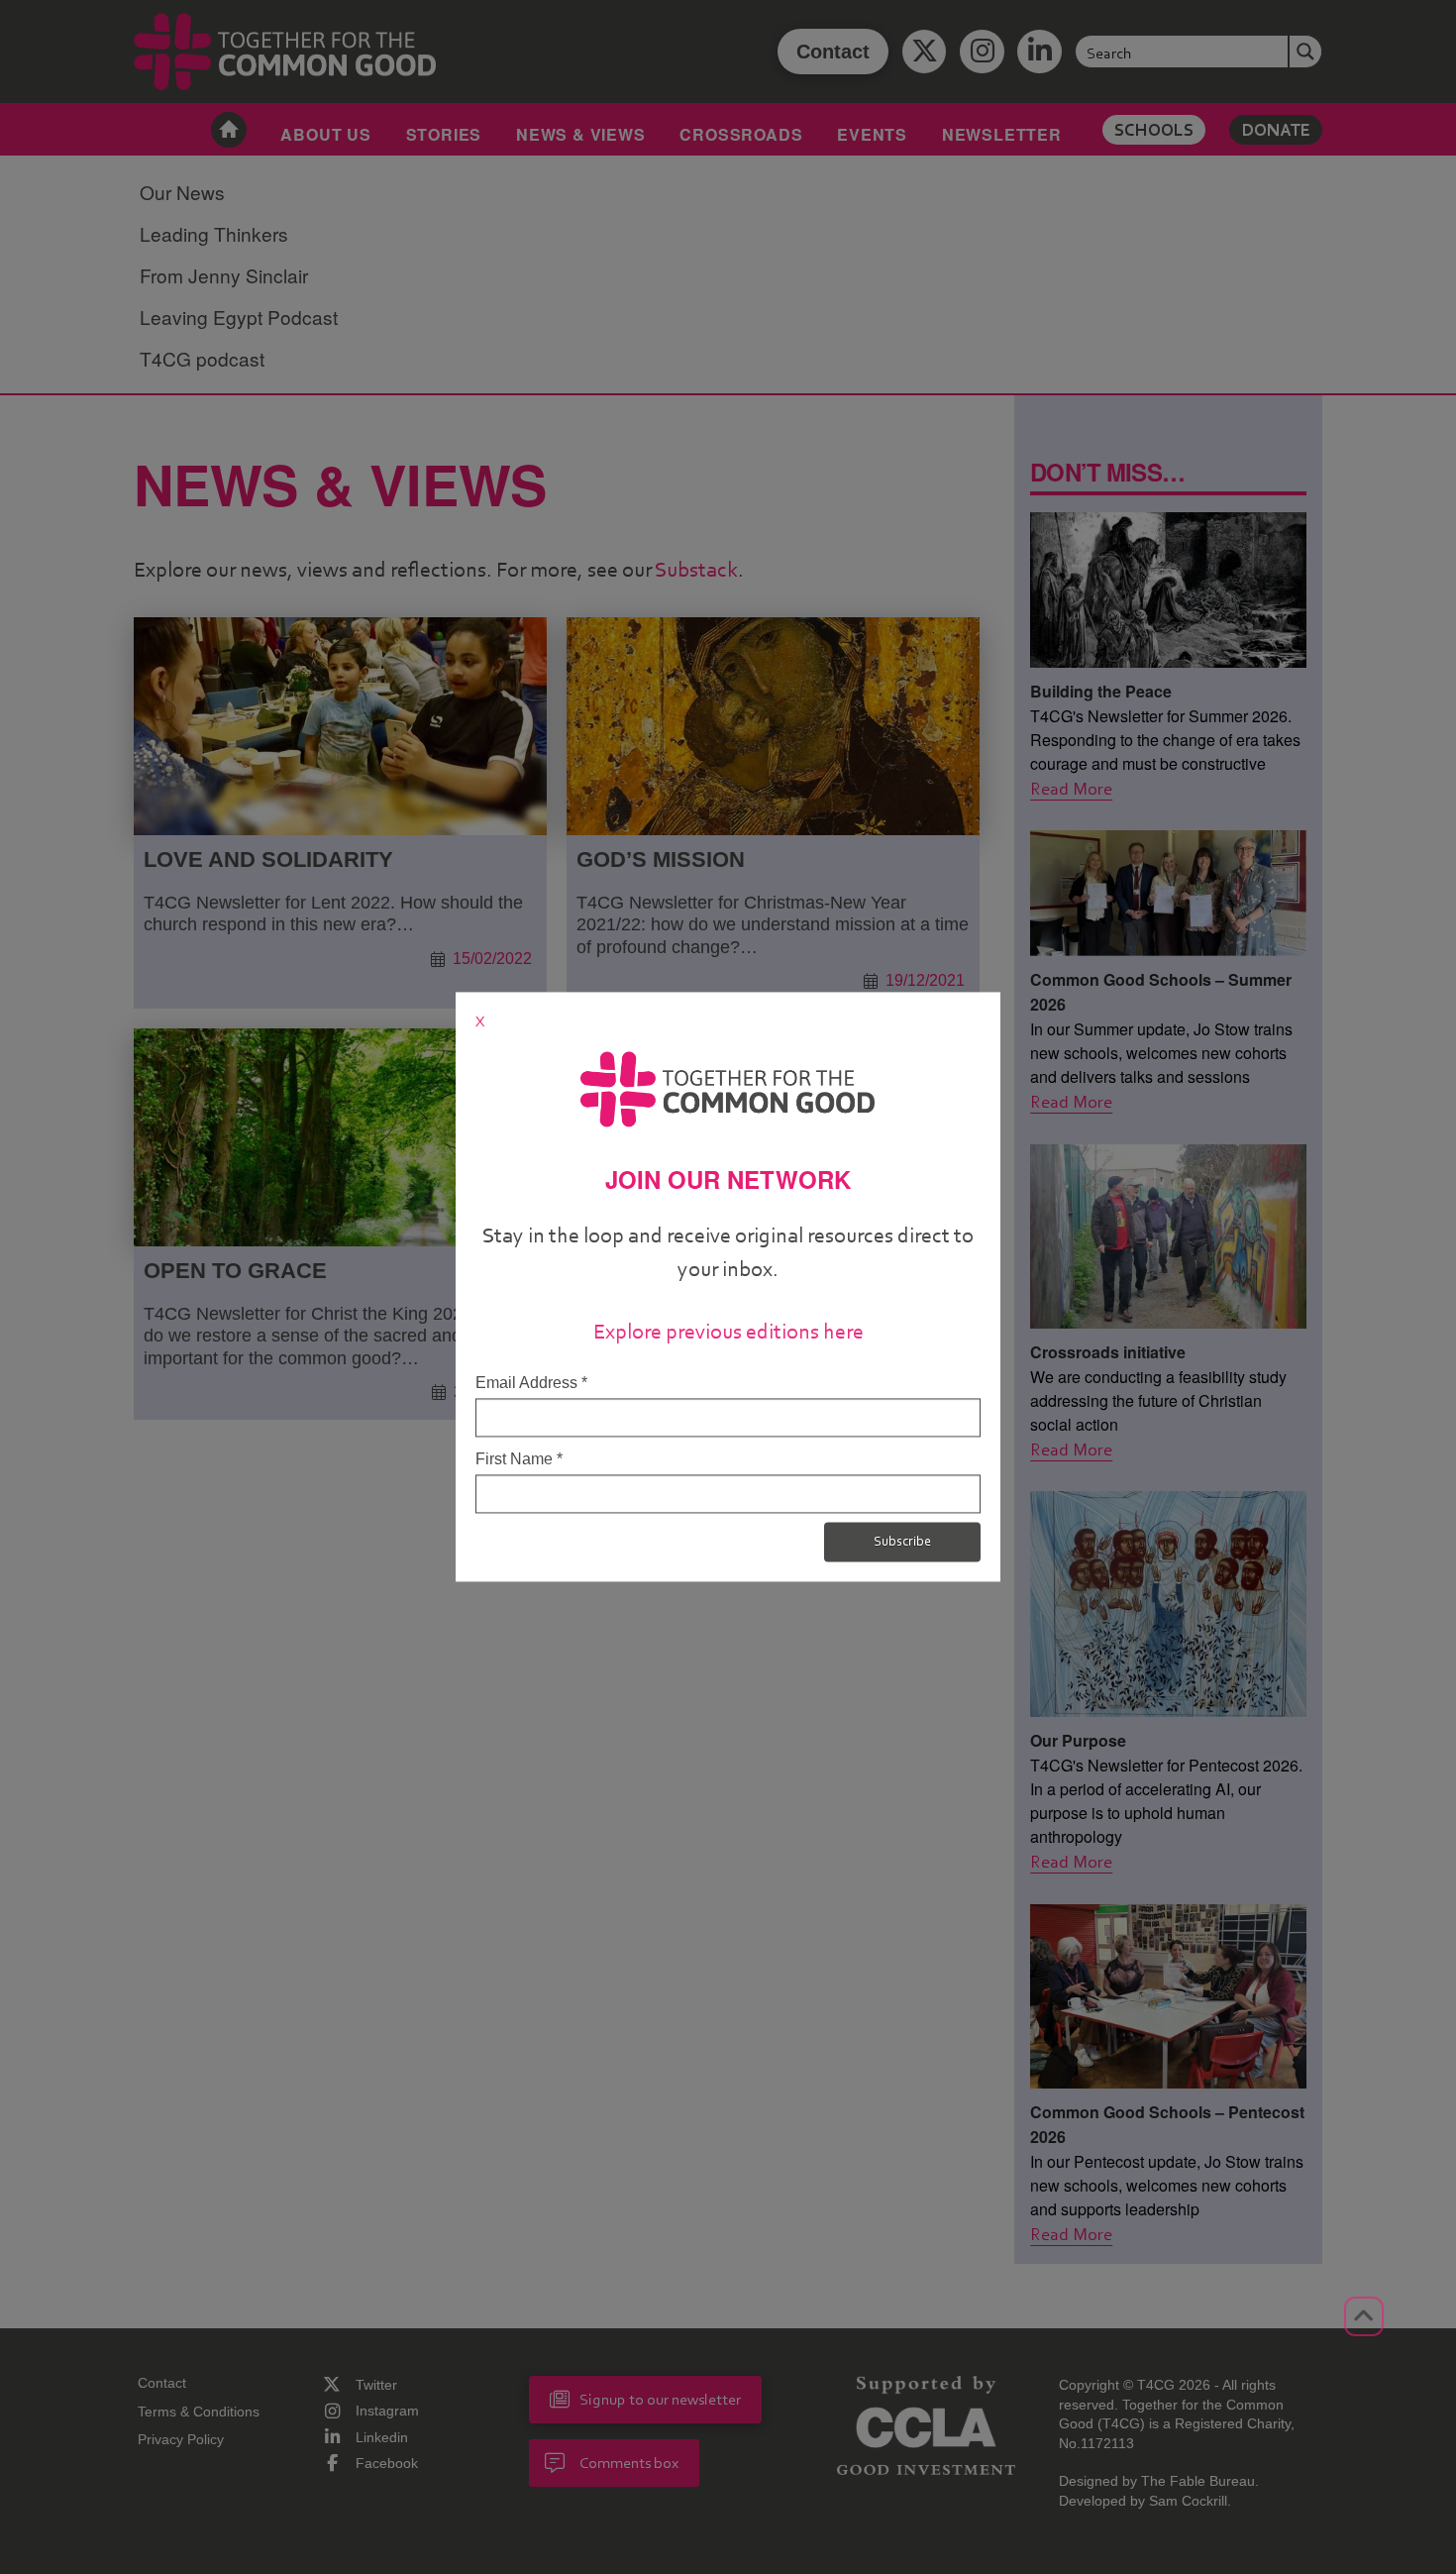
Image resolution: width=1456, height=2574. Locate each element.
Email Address (531, 1383)
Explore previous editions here (728, 1331)
